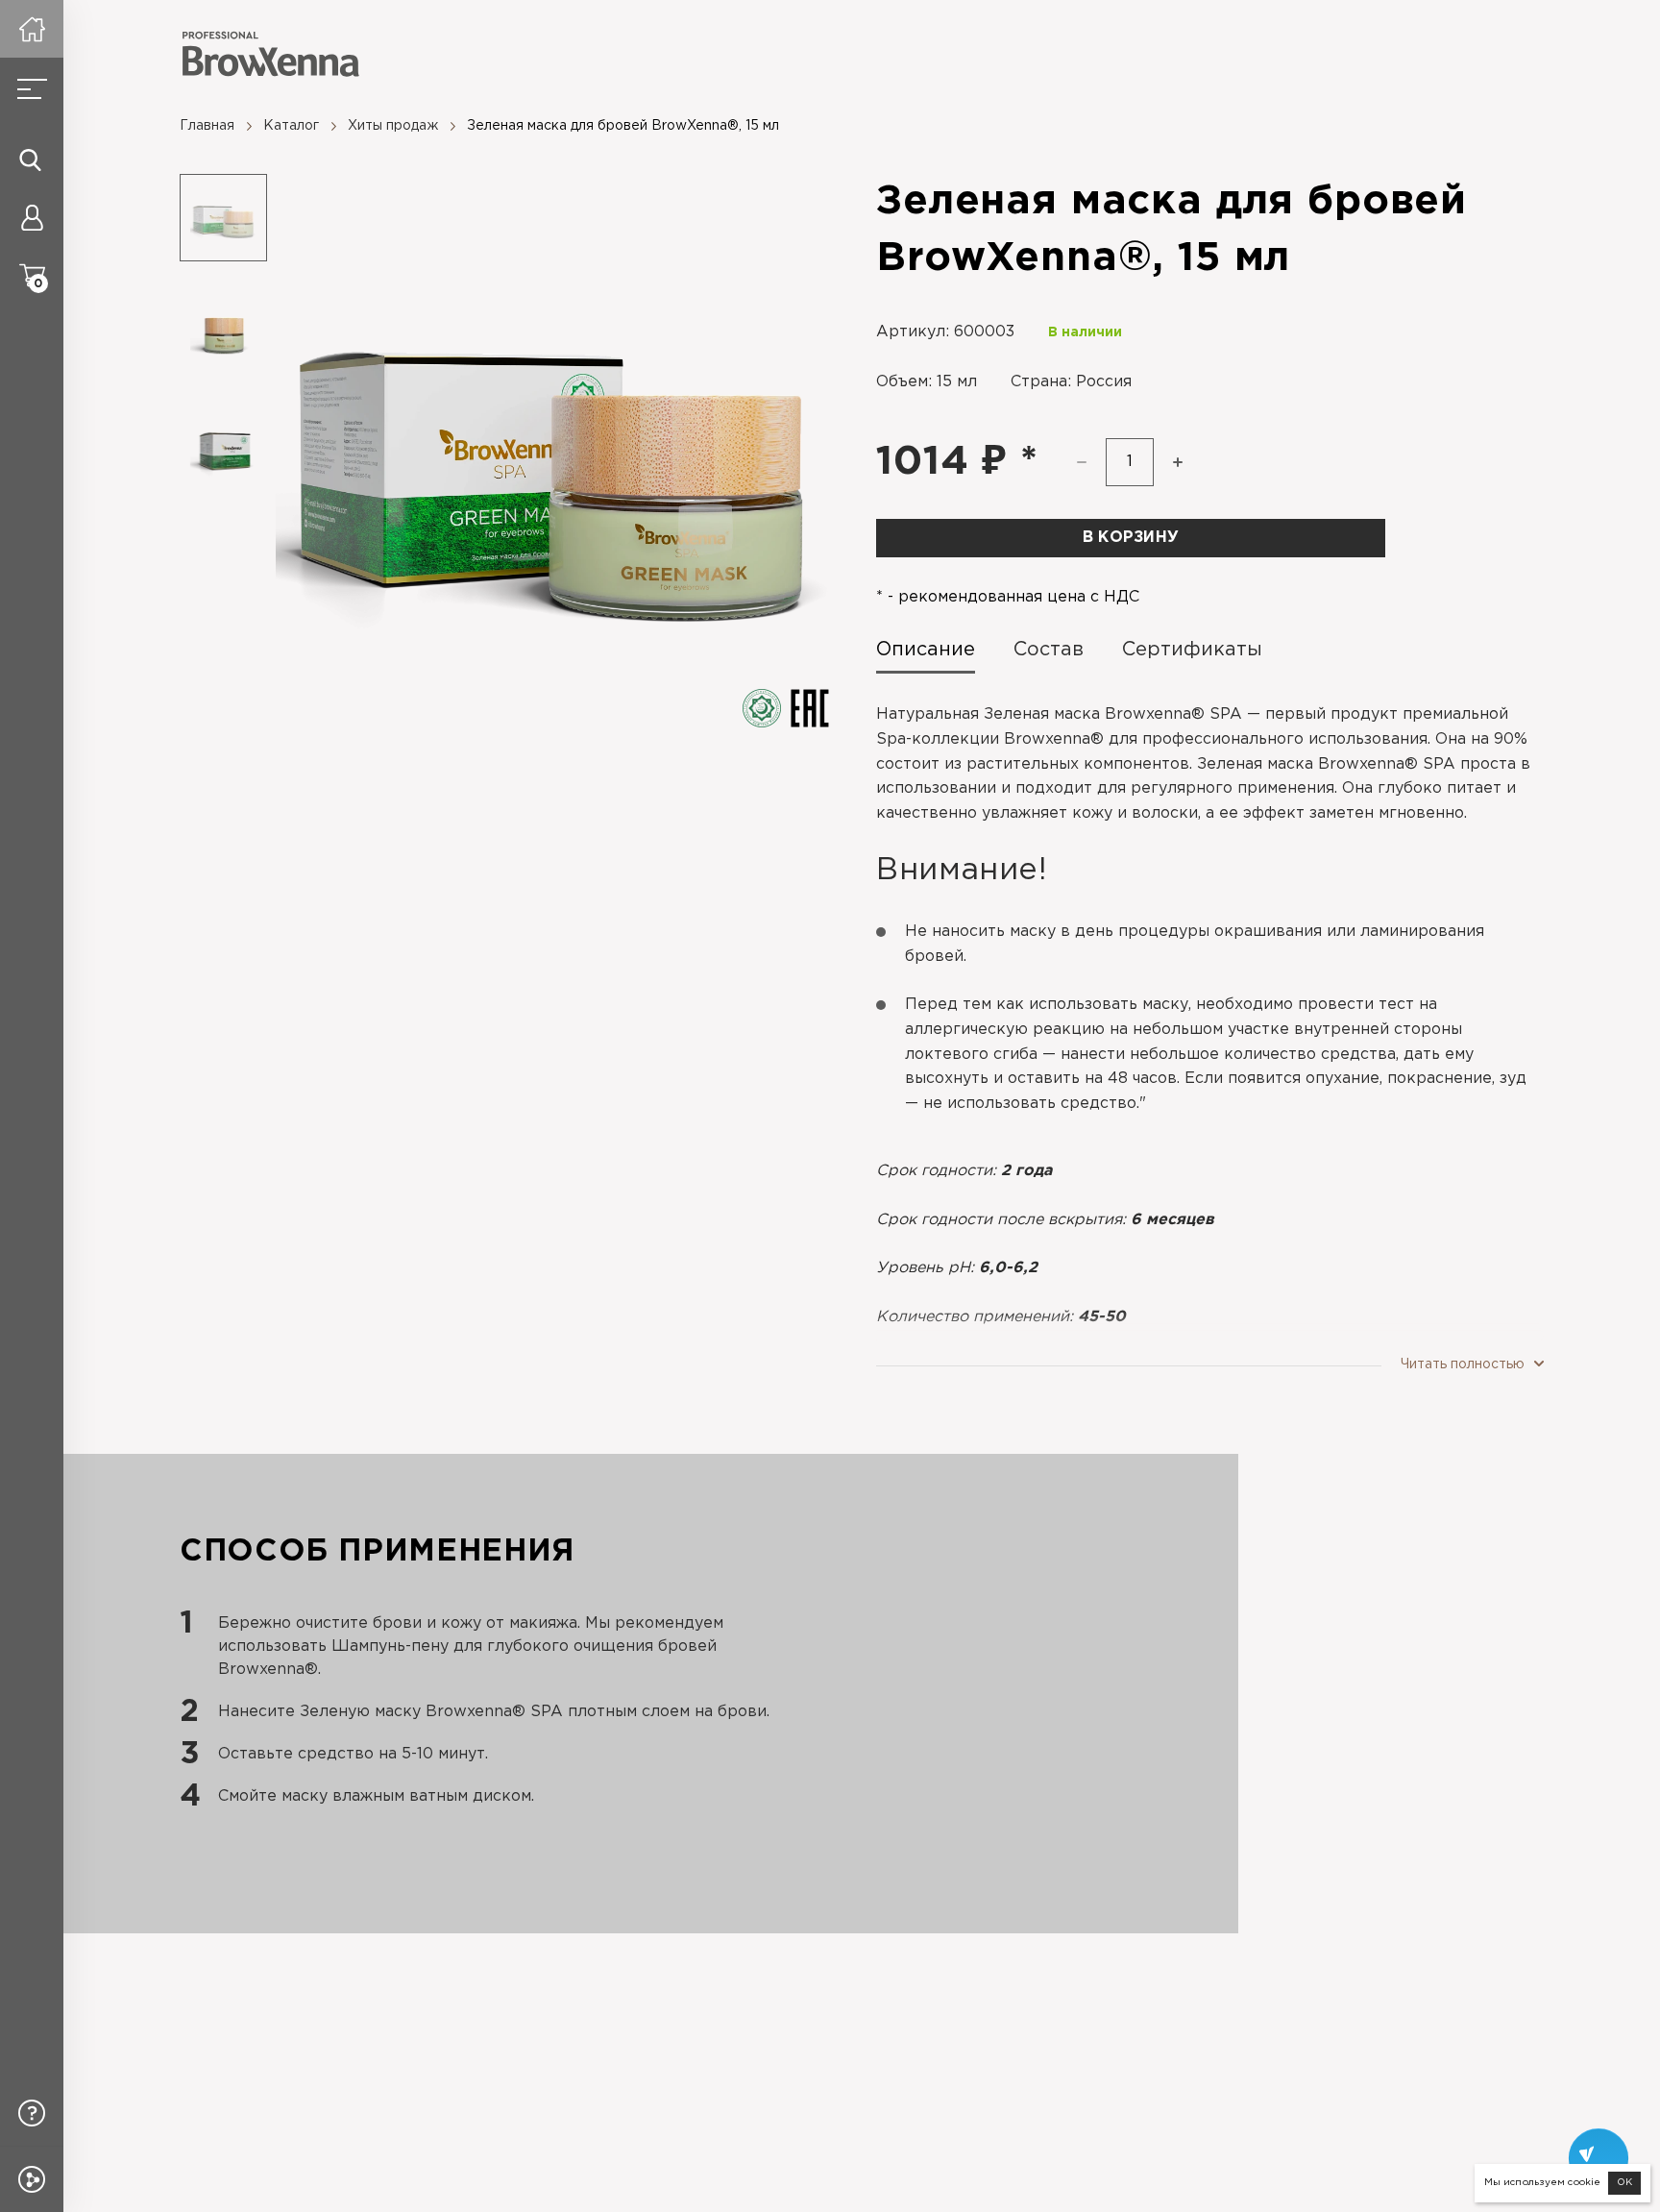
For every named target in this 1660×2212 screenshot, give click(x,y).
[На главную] (32, 29)
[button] (1178, 462)
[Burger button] (32, 89)
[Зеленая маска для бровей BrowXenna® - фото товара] (552, 451)
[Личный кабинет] (32, 217)
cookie (1584, 2183)
